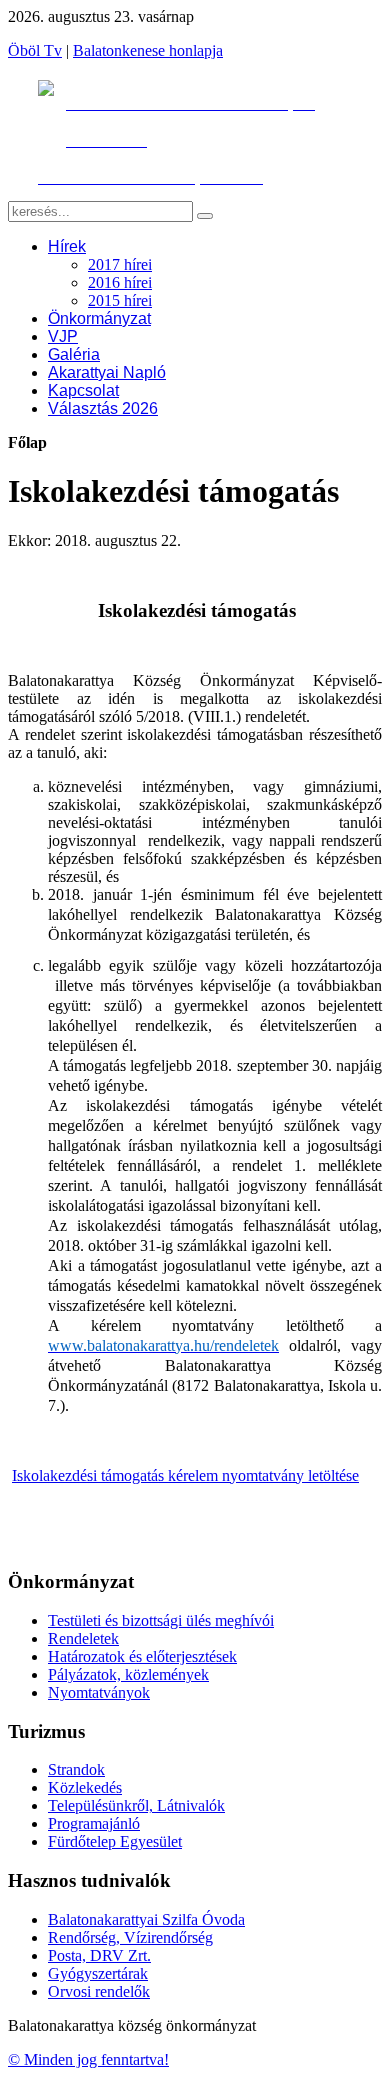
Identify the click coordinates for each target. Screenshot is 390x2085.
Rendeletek (83, 1638)
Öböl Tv (35, 50)
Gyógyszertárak (98, 1973)
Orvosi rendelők (99, 1991)
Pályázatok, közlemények (128, 1674)
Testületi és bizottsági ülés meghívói (161, 1620)
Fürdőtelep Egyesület (115, 1841)
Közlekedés (85, 1787)
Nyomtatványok (99, 1692)
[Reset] (205, 216)
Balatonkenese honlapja (148, 50)
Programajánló (94, 1823)
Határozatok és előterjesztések (142, 1656)
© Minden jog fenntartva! (88, 2059)
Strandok (76, 1769)
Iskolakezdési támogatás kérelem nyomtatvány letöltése (185, 1475)
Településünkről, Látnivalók (136, 1805)
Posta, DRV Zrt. (99, 1955)
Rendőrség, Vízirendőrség (130, 1937)
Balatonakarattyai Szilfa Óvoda (146, 1919)
